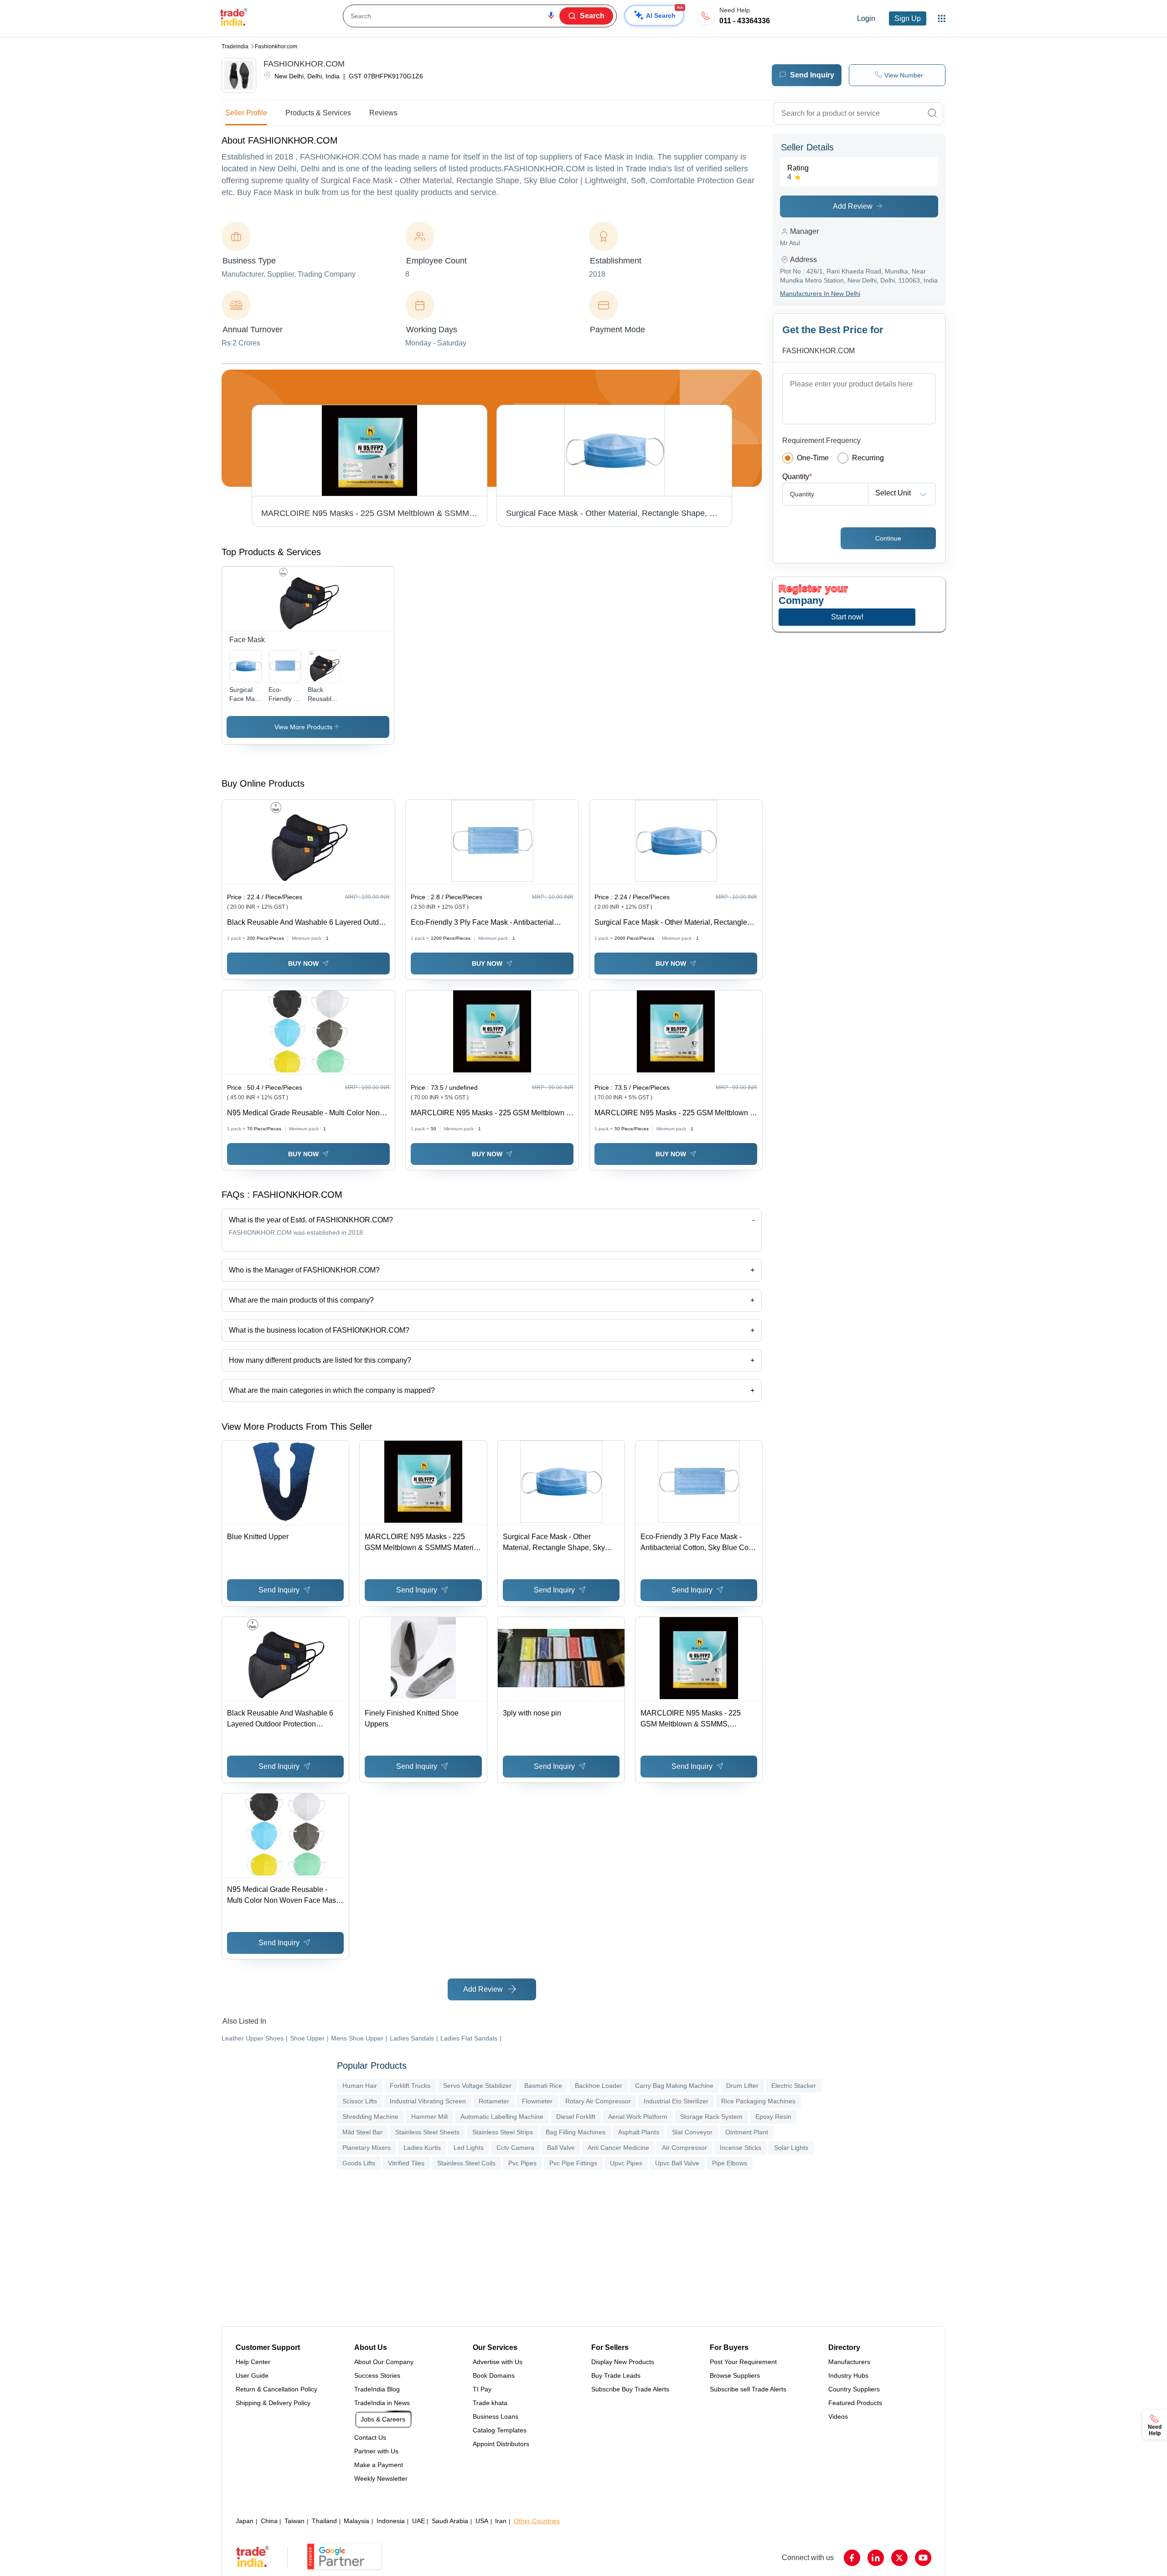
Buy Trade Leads (616, 2375)
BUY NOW (303, 963)
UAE (418, 2521)
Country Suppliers (854, 2389)
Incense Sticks (741, 2148)
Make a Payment (379, 2465)
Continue (888, 538)
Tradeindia (235, 46)
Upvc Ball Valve (677, 2163)
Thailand (324, 2521)
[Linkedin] (876, 2558)
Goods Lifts (359, 2163)
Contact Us (370, 2437)
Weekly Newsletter (381, 2478)
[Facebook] (852, 2558)
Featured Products (855, 2403)
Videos (838, 2416)
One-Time (813, 458)
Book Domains (494, 2375)
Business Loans (496, 2416)
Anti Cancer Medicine (618, 2148)
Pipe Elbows (730, 2163)
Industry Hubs (848, 2375)
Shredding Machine (370, 2117)
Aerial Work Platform (638, 2117)
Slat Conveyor (692, 2132)
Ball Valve (561, 2148)
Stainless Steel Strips (503, 2132)
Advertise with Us (498, 2362)
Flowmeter (537, 2101)
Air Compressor (684, 2148)
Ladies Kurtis (422, 2148)
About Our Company (384, 2362)
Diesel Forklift (576, 2117)
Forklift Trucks (410, 2086)
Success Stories (377, 2375)
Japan (245, 2521)
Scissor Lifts (360, 2101)
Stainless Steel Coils (466, 2163)
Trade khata (490, 2403)
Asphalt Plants (639, 2132)
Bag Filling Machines (576, 2132)
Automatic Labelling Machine (502, 2117)
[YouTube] (923, 2558)
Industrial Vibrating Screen (428, 2101)
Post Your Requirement (743, 2362)
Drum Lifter (742, 2086)
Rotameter (494, 2101)
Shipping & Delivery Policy (273, 2403)
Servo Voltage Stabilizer (477, 2086)
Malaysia (356, 2521)
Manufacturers (849, 2362)
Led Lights (469, 2148)
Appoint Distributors (501, 2444)
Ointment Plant (747, 2132)
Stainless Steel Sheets (427, 2132)
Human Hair (360, 2086)
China (269, 2521)
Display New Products (623, 2362)
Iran (501, 2521)
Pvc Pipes (522, 2163)
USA (482, 2521)
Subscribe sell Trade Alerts (748, 2389)
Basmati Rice (543, 2086)
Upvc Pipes (626, 2163)
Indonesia (391, 2521)
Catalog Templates (500, 2430)
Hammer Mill (429, 2117)
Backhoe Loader (599, 2086)
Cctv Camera (515, 2148)
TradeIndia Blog (377, 2389)
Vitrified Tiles (406, 2163)
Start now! (847, 617)
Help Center (253, 2362)
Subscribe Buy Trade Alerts (630, 2389)
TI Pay (482, 2389)
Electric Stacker (794, 2086)
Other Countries (537, 2521)
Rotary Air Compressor (598, 2101)
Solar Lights (791, 2148)
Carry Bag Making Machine (674, 2086)
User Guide (252, 2375)
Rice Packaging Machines (758, 2101)
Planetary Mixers (367, 2148)
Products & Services (318, 113)
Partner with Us (376, 2451)
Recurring (868, 458)
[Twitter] (899, 2558)
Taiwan (294, 2521)
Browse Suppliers (735, 2375)
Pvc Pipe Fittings (573, 2163)
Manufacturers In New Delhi (820, 294)
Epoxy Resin (773, 2117)
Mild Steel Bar (362, 2132)
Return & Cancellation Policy (276, 2389)
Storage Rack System (711, 2117)
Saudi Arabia (450, 2521)
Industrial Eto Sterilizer (676, 2101)
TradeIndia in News (382, 2403)
